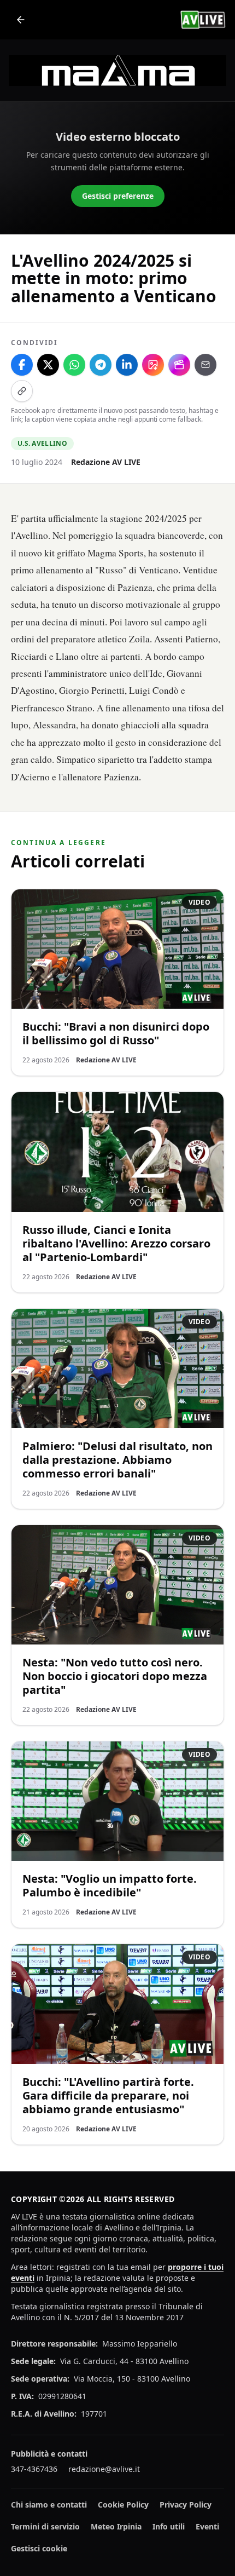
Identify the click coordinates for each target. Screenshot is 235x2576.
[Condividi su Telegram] (101, 365)
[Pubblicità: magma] (117, 70)
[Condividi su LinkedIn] (127, 365)
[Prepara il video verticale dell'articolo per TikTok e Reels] (179, 365)
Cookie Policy (123, 2505)
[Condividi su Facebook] (22, 365)
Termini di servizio (45, 2526)
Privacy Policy (186, 2505)
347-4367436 (34, 2469)
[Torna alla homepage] (21, 20)
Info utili (169, 2526)
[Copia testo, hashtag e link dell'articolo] (22, 391)
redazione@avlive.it (104, 2469)
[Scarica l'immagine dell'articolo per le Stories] (153, 365)
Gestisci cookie (39, 2548)
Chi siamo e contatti (49, 2505)
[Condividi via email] (205, 365)
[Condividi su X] (48, 365)
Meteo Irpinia (116, 2526)
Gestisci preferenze (118, 196)
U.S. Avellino (42, 443)
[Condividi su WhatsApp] (74, 365)
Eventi (207, 2526)
